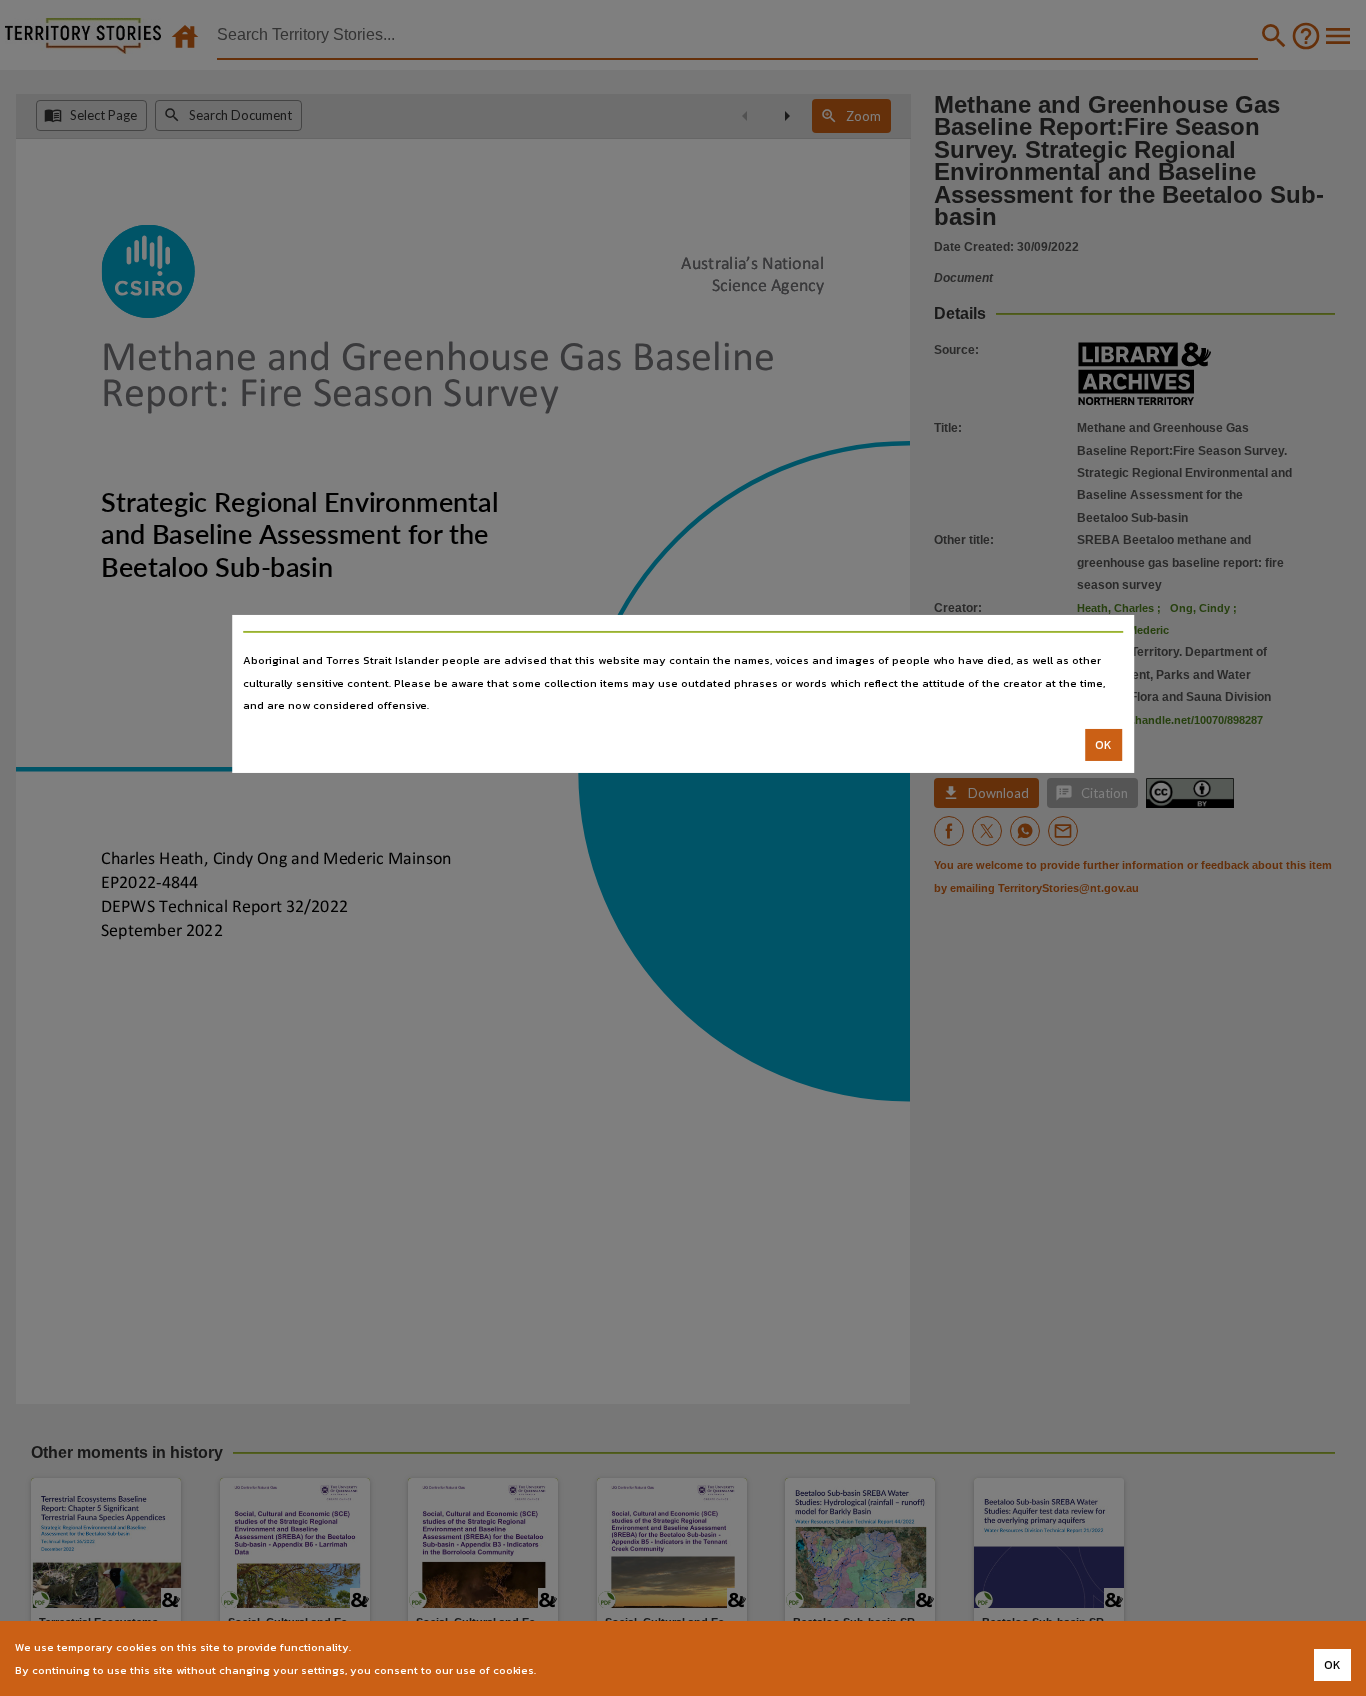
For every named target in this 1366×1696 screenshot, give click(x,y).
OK (1103, 745)
